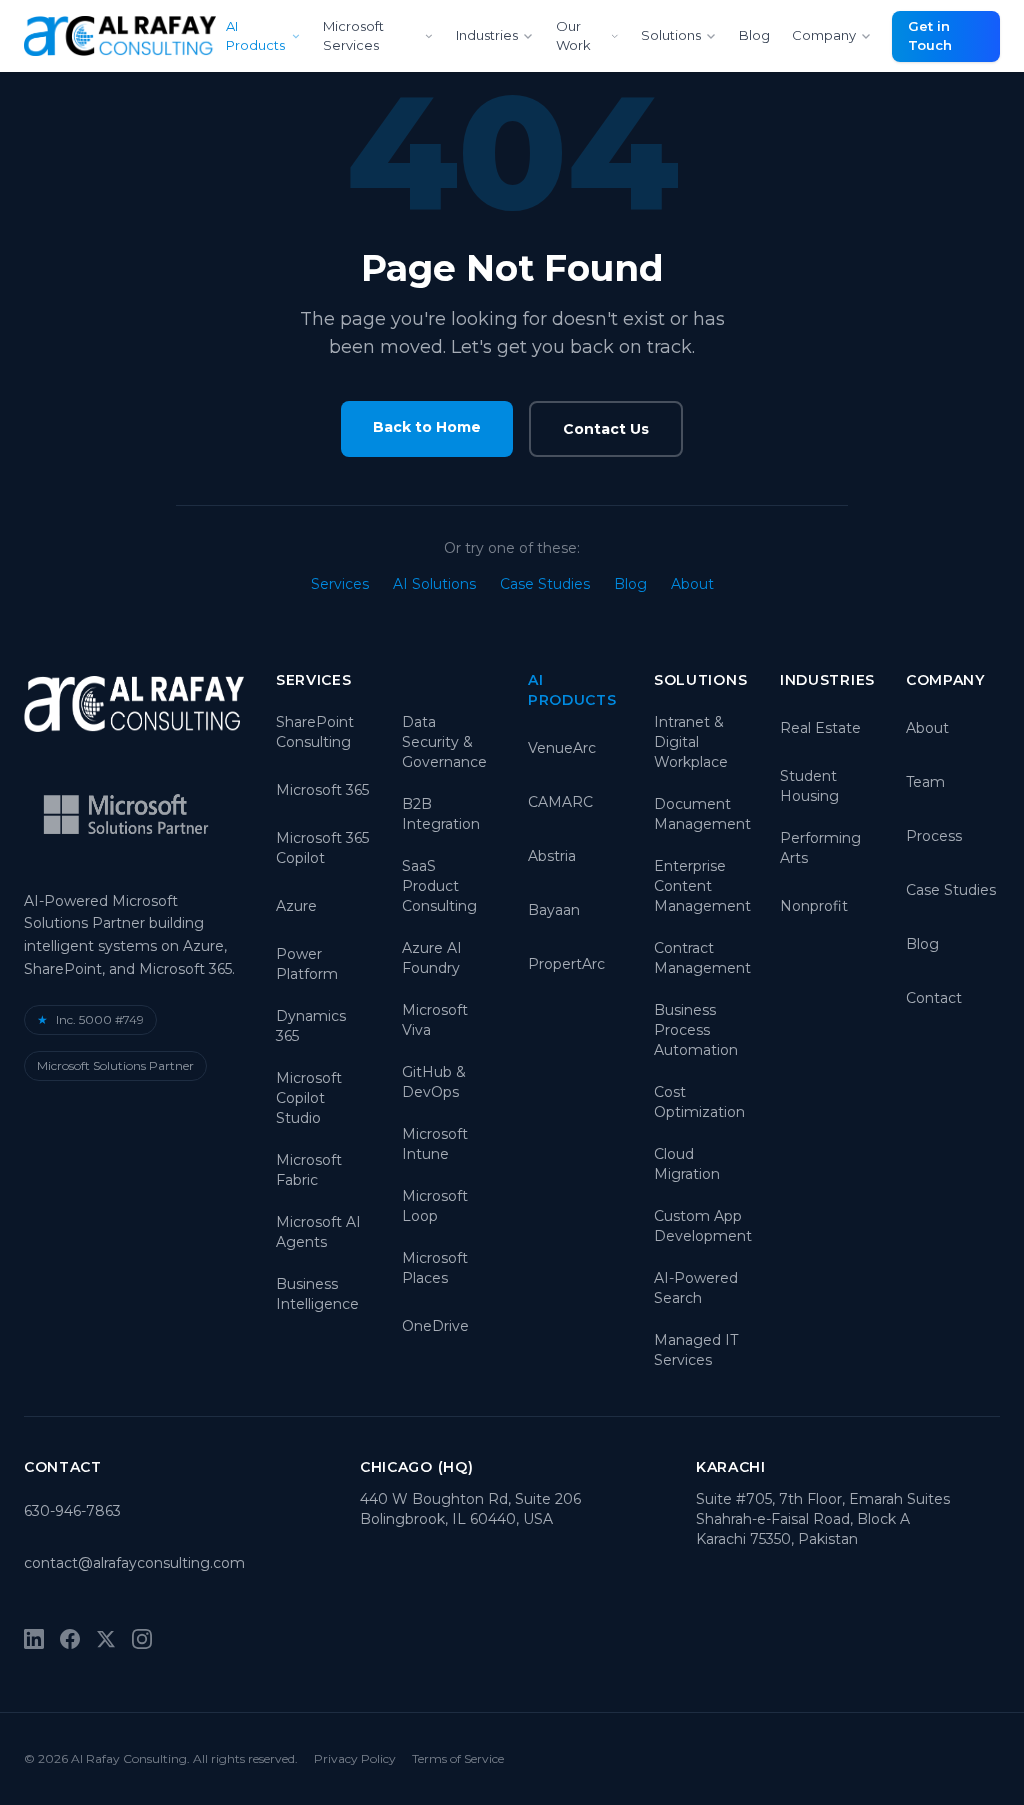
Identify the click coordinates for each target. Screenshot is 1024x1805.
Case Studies (545, 584)
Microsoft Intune (435, 1144)
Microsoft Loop (435, 1206)
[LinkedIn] (34, 1639)
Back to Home (427, 427)
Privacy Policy (355, 1758)
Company (824, 35)
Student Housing (809, 786)
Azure (296, 906)
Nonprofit (814, 906)
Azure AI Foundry (432, 958)
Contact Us (606, 429)
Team (925, 782)
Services (340, 584)
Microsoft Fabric (309, 1170)
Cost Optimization (699, 1102)
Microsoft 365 (322, 790)
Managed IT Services (696, 1350)
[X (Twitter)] (106, 1639)
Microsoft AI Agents (318, 1232)
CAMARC (560, 802)
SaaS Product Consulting (439, 886)
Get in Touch (930, 36)
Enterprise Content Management (702, 886)
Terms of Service (458, 1758)
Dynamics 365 (311, 1026)
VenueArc (562, 748)
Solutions (671, 35)
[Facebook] (70, 1639)
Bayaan (554, 910)
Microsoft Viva (435, 1020)
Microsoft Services (353, 36)
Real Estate (820, 728)
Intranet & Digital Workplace (691, 742)
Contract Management (702, 958)
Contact (934, 998)
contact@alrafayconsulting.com (134, 1563)
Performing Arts (820, 848)
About (692, 584)
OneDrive (435, 1326)
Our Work (573, 36)
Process (934, 836)
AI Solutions (434, 584)
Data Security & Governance (444, 742)
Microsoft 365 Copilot (322, 848)
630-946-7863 (72, 1511)
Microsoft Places (435, 1268)
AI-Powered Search (696, 1288)
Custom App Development (703, 1226)
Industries (487, 35)
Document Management (702, 814)
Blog (754, 35)
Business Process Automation (696, 1030)
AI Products (255, 36)
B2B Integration (441, 814)
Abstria (552, 856)
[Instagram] (142, 1639)
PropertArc (566, 964)
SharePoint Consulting (315, 732)
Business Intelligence (317, 1294)
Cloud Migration (687, 1164)
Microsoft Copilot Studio (309, 1098)
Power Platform (307, 964)
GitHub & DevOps (434, 1082)
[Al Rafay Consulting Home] (120, 36)
